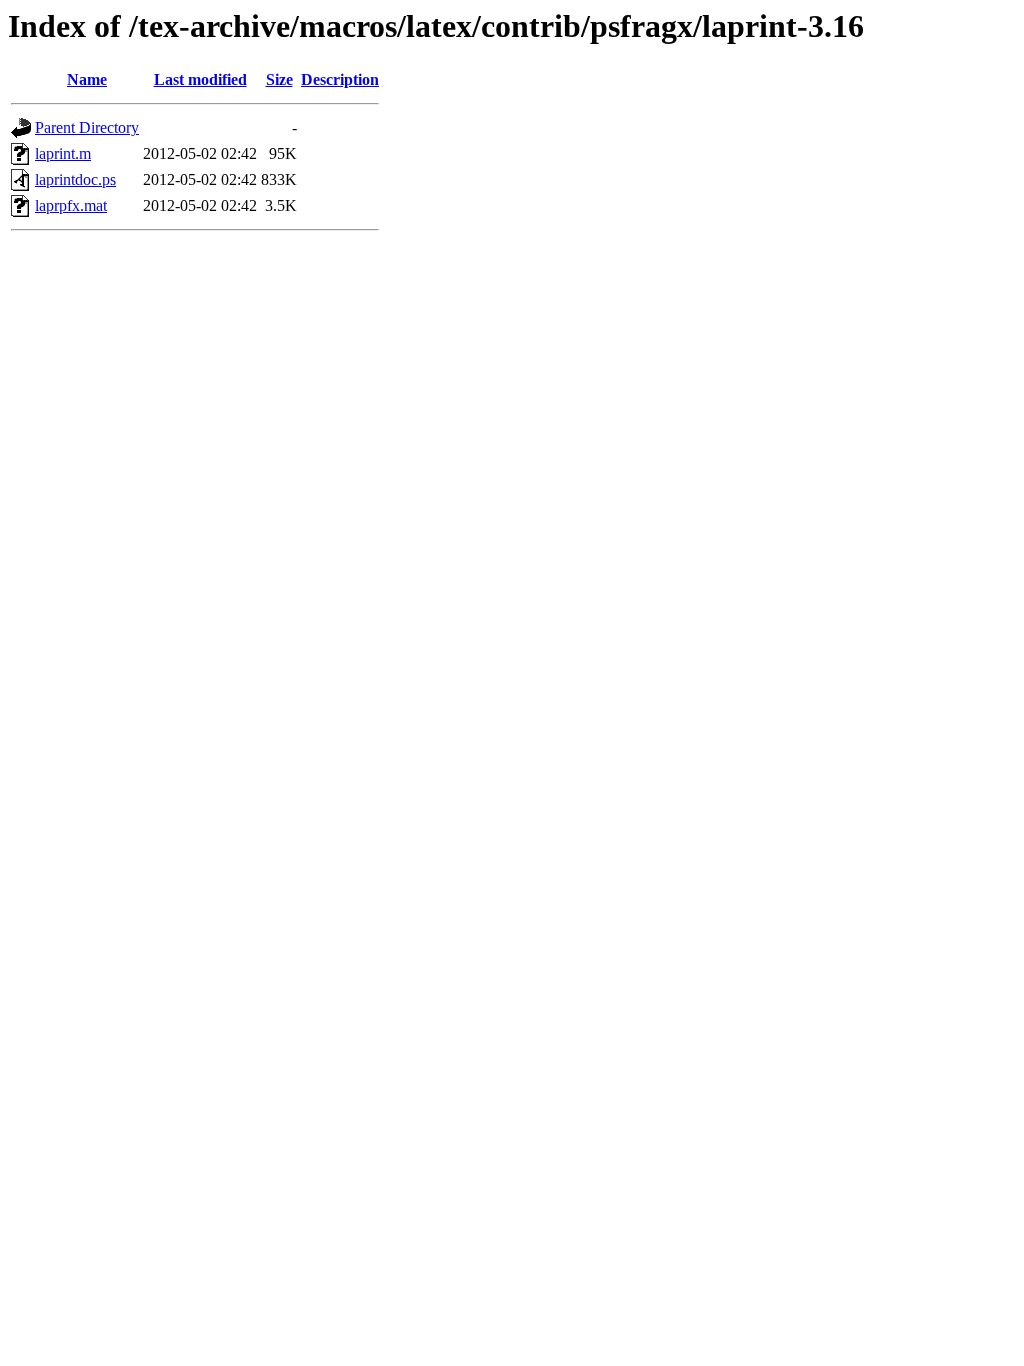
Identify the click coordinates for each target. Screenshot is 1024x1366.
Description (340, 79)
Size (279, 79)
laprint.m (63, 153)
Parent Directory (87, 127)
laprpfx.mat (71, 205)
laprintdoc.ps (75, 179)
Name (87, 79)
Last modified (200, 79)
